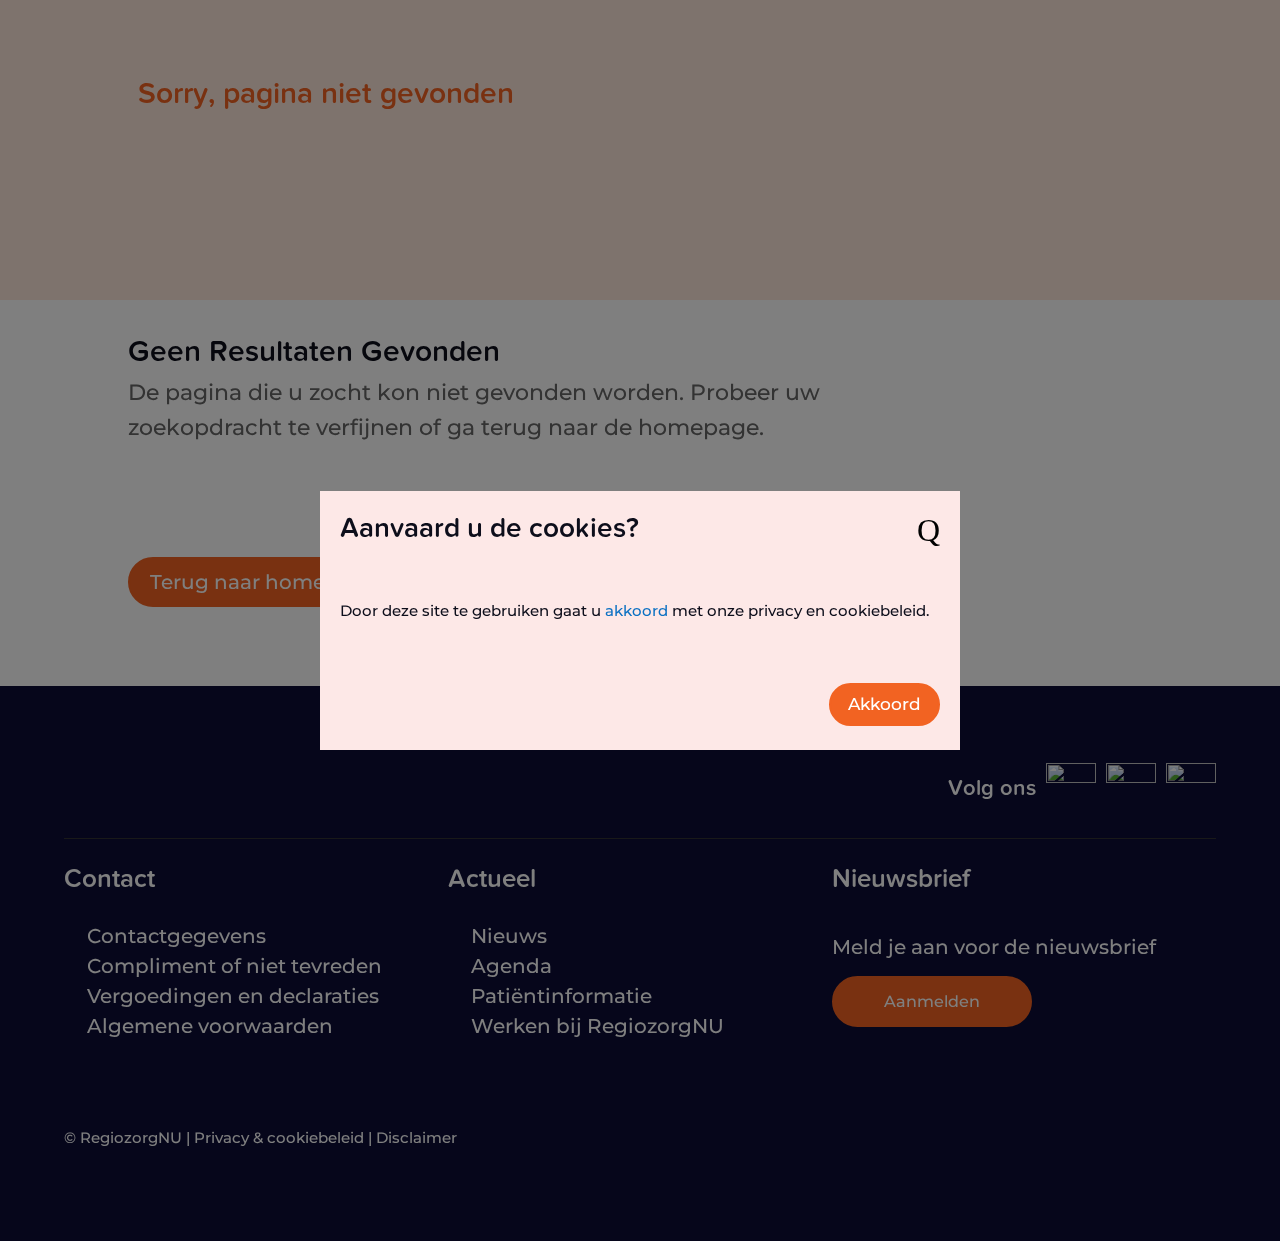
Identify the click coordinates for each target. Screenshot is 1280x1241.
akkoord (636, 610)
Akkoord (884, 704)
